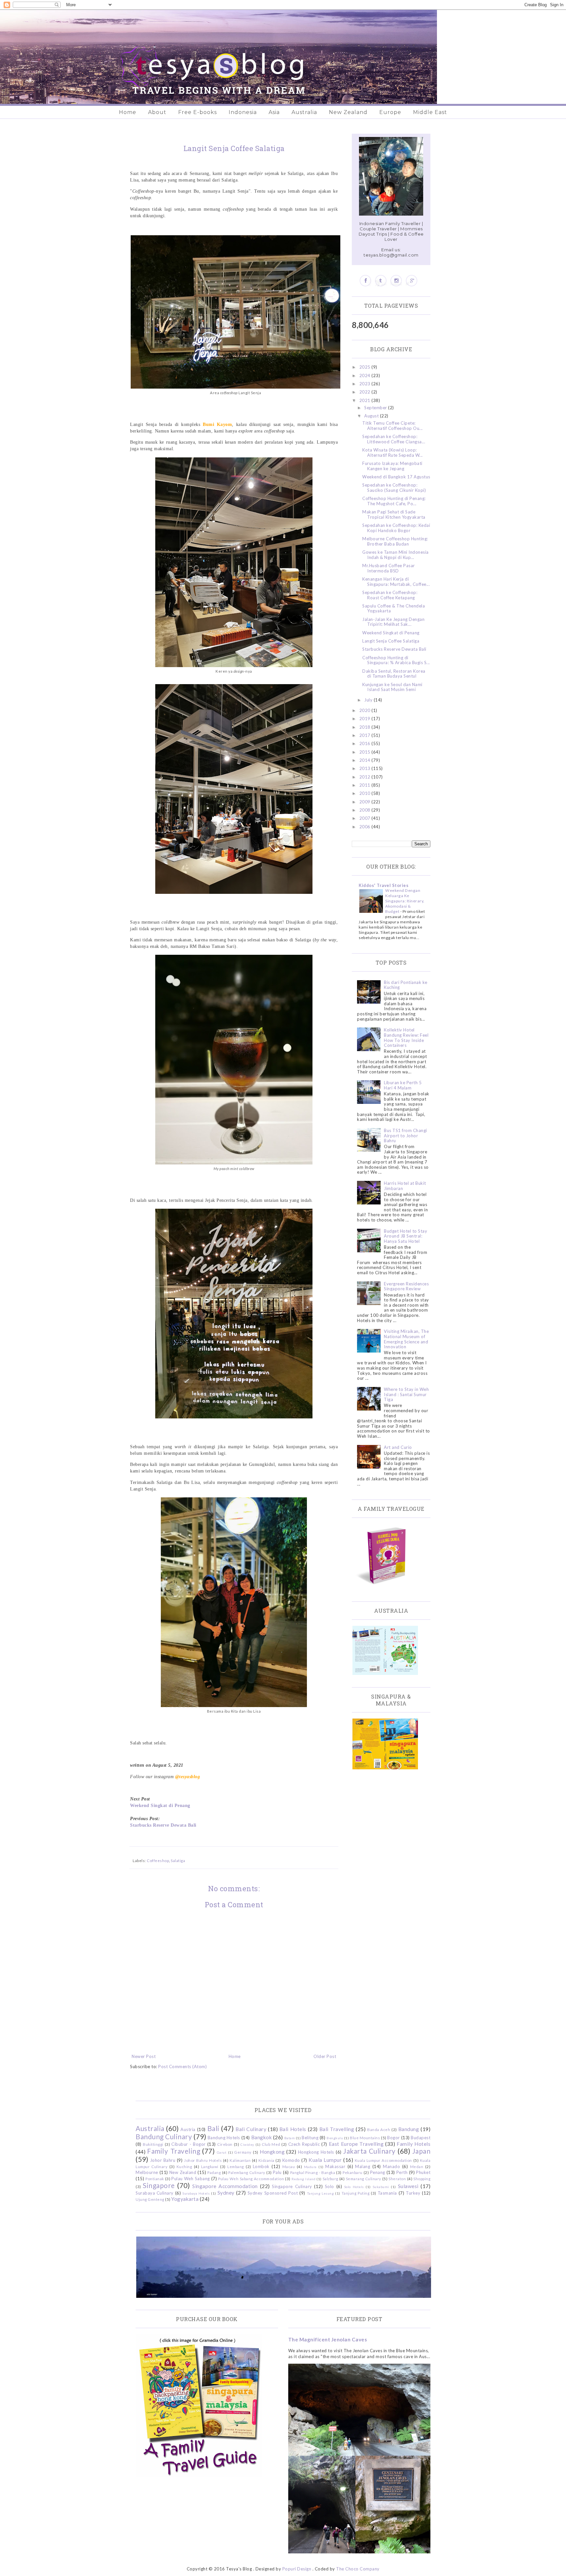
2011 (366, 785)
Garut (222, 2152)
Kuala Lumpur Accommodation (383, 2160)
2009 (366, 802)
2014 (366, 760)
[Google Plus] (412, 281)
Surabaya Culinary (155, 2193)
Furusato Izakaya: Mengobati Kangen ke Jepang (392, 466)
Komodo (291, 2160)
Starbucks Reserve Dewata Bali (163, 1825)
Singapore (159, 2185)
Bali (213, 2128)
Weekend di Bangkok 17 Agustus (396, 477)
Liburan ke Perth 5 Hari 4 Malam (403, 1085)
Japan (422, 2151)
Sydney (226, 2193)
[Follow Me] (381, 281)
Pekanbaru (353, 2172)
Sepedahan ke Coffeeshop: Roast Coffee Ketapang (390, 595)
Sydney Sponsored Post (273, 2193)
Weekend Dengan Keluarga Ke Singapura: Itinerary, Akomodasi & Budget (405, 901)
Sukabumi (381, 2187)
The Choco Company (358, 2569)
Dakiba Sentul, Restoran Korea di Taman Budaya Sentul (394, 674)
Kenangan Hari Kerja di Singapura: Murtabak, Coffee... (396, 582)
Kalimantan (240, 2160)
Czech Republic (304, 2144)
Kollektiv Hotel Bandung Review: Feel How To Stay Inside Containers (406, 1038)
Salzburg (330, 2179)
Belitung (310, 2138)
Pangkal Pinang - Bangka (313, 2172)
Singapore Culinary (292, 2186)
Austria (188, 2129)
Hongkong (272, 2152)
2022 (366, 392)
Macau (289, 2166)
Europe (390, 112)
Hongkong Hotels (316, 2152)
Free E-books (198, 112)
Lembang (236, 2166)
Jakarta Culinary (369, 2151)
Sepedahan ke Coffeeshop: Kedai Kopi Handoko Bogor (396, 528)
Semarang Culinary (364, 2179)
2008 (366, 810)
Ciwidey (247, 2144)
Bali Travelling (337, 2129)
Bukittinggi (153, 2144)
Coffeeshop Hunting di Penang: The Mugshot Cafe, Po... (394, 501)
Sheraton (397, 2179)
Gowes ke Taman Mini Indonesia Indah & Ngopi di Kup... (396, 555)
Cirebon (225, 2144)
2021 (366, 400)
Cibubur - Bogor (188, 2144)
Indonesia (243, 112)
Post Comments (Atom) (182, 2067)
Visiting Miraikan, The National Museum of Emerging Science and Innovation (406, 1339)
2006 (366, 827)
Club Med (271, 2144)
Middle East (430, 112)
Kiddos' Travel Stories (384, 885)
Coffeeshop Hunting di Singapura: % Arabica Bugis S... (396, 660)
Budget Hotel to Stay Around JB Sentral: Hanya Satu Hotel (406, 1236)
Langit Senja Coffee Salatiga (391, 641)
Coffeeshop (158, 1860)
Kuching (184, 2166)
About (157, 112)
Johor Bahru (163, 2160)
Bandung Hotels (224, 2138)
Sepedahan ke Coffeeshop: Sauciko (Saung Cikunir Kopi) (394, 488)
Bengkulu (335, 2138)
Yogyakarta (185, 2199)
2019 (366, 719)
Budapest (421, 2138)
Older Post (325, 2056)
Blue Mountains (365, 2138)
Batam (290, 2138)
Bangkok (262, 2137)
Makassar (335, 2166)
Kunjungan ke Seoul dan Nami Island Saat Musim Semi (392, 687)
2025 (366, 367)
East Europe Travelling (356, 2144)
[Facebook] (365, 281)
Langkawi (210, 2166)
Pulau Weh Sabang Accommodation (251, 2179)
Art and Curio (398, 1447)
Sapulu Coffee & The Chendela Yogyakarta (394, 608)
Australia (304, 112)
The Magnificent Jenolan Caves (328, 2339)
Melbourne (147, 2172)
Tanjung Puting (356, 2193)
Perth (402, 2172)
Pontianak (155, 2179)
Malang (363, 2166)
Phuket (423, 2172)
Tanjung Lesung (320, 2193)
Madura (310, 2167)
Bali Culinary (251, 2129)
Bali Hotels (293, 2129)
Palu (277, 2172)
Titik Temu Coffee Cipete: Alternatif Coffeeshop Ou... (393, 426)
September (376, 408)
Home (128, 112)
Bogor (394, 2138)
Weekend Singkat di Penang (160, 1805)
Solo (330, 2186)
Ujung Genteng (150, 2199)
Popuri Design (297, 2569)
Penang (378, 2172)
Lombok (261, 2166)
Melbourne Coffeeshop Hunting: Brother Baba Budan (395, 541)
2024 (366, 375)
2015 (366, 752)
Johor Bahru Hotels (203, 2160)
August (372, 416)
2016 (366, 743)
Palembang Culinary (247, 2172)
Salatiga (178, 1860)
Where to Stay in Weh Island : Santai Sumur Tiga (406, 1394)
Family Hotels (414, 2144)
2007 (366, 818)
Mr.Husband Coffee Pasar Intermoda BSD (389, 568)
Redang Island (303, 2179)
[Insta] (396, 281)
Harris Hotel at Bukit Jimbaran (405, 1186)
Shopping (422, 2179)
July (369, 700)
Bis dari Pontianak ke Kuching (406, 985)
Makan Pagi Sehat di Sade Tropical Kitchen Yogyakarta (394, 514)
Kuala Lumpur (325, 2160)
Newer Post (144, 2056)
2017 (366, 735)
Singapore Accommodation (225, 2186)
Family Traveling (174, 2151)
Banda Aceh (379, 2129)
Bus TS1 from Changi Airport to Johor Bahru (406, 1135)
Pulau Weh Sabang (190, 2179)
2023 (366, 384)
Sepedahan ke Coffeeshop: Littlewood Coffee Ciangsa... (394, 439)
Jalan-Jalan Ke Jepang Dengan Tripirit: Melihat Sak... (393, 622)
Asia (274, 112)
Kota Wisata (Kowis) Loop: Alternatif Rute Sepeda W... (393, 452)
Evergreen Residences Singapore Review (406, 1286)
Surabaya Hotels (196, 2193)
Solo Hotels (354, 2187)
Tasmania (387, 2193)
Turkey (413, 2193)
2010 (366, 793)
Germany (243, 2152)
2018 (366, 727)
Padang (214, 2172)
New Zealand (348, 112)
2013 (366, 768)
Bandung (409, 2129)
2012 (366, 777)
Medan (417, 2166)
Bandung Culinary (164, 2136)
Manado (391, 2166)
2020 (366, 710)
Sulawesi (408, 2186)
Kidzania (266, 2160)
